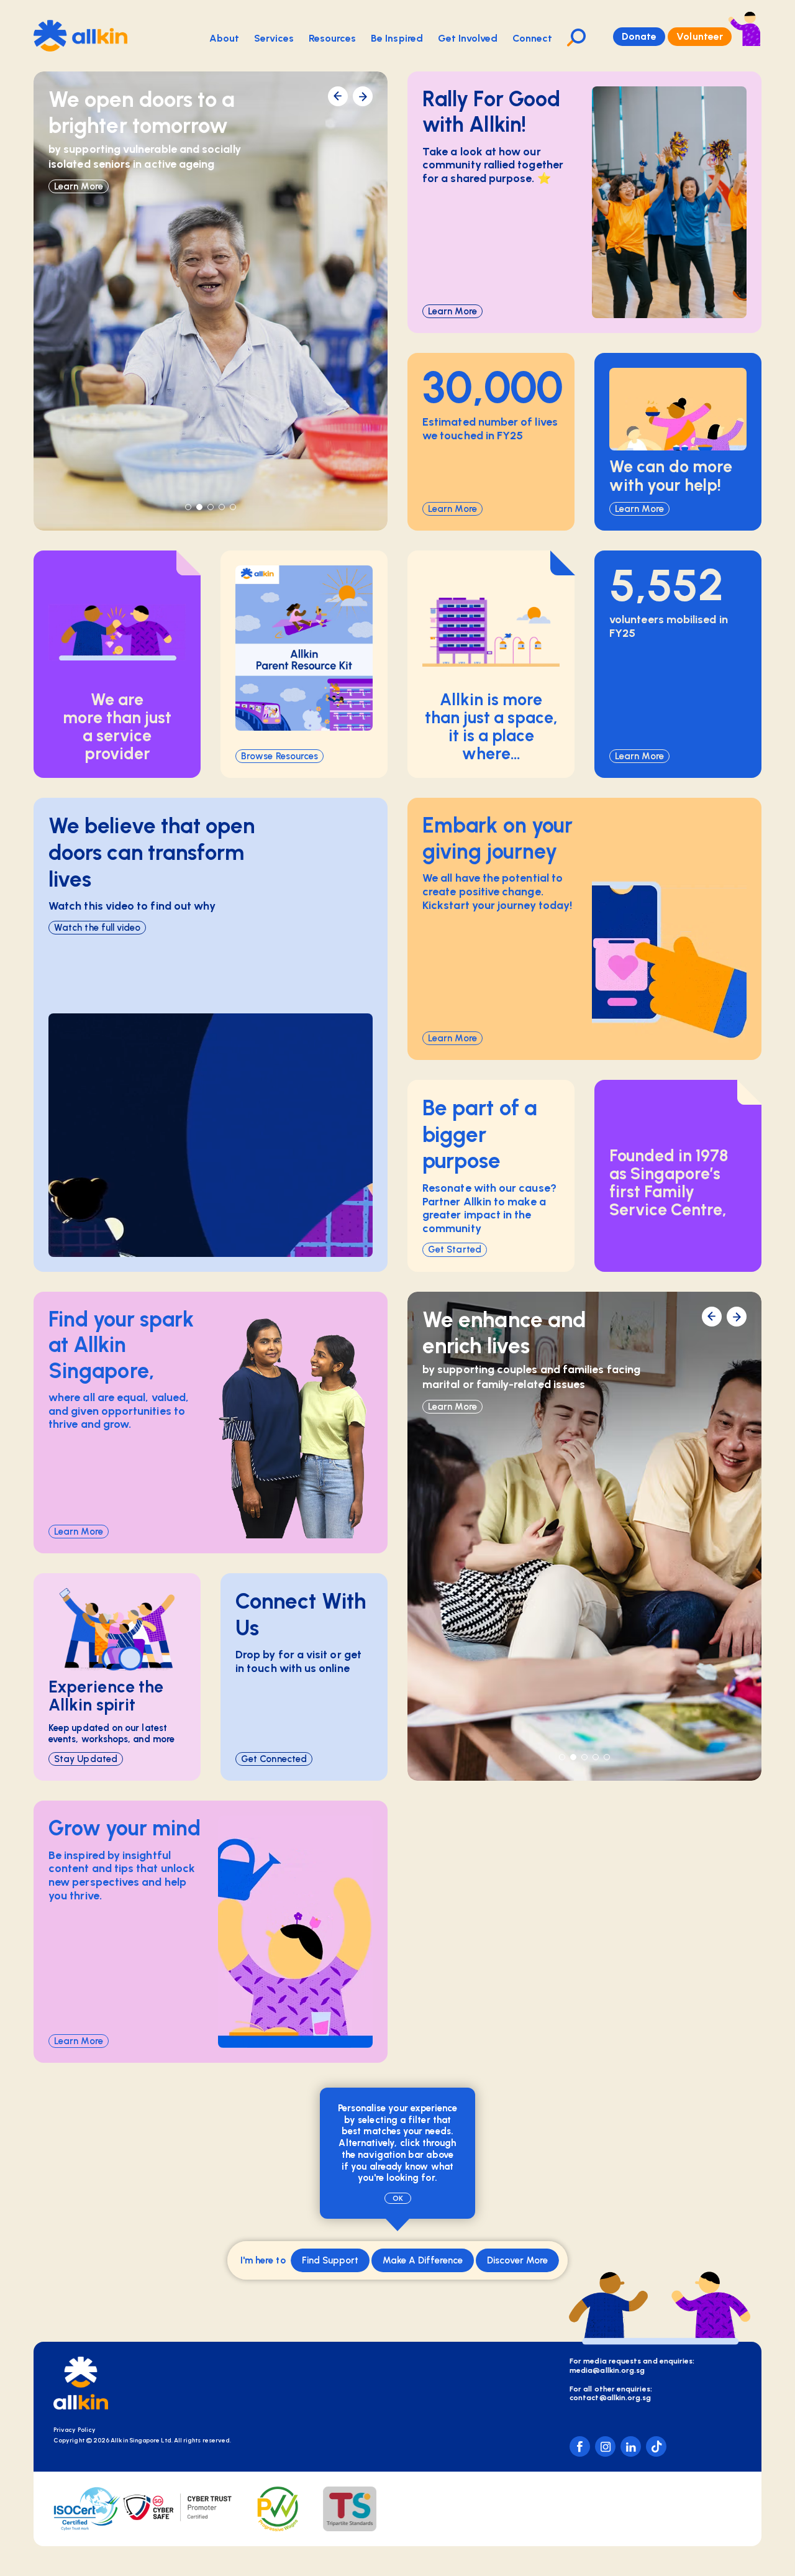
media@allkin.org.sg (607, 2370)
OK (398, 2198)
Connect (533, 38)
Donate (639, 36)
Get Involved (468, 38)
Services (274, 38)
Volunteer (700, 36)
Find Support (330, 2260)
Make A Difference (423, 2260)
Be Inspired (397, 38)
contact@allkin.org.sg (611, 2398)
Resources (332, 38)
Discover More (517, 2260)
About (224, 38)
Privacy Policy (75, 2430)
